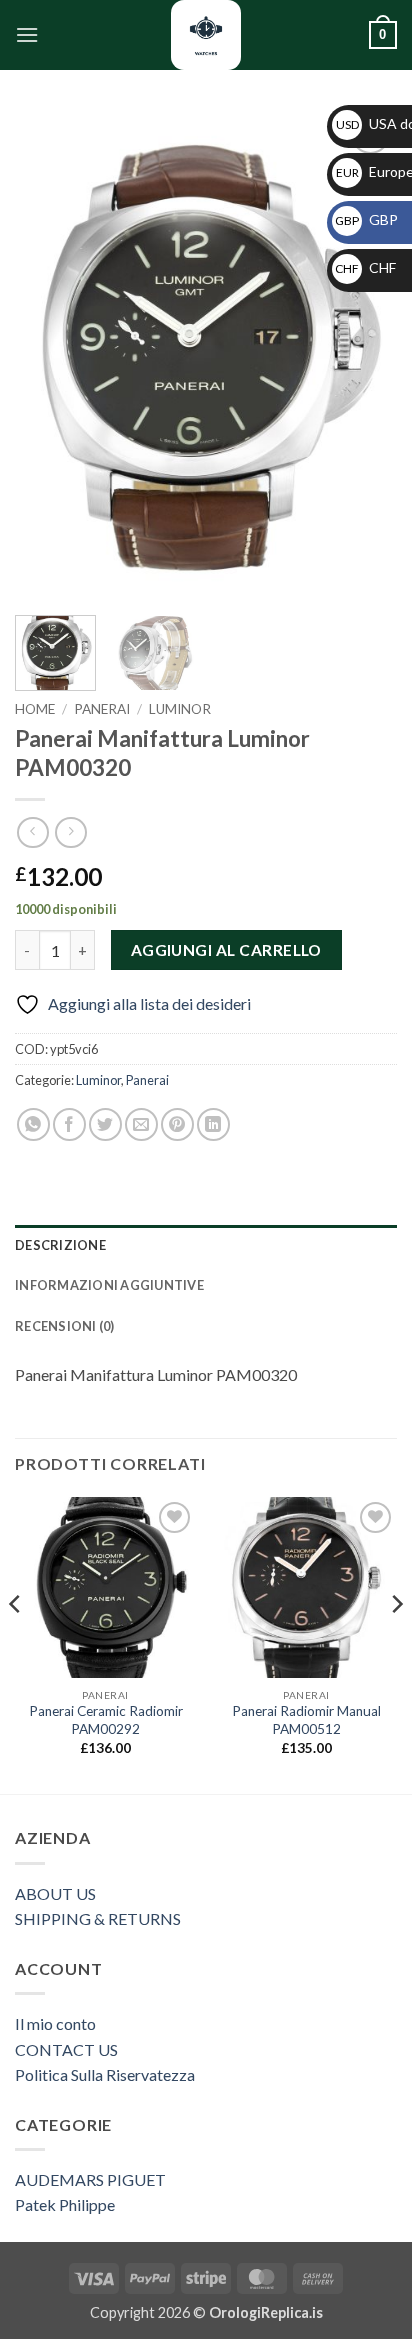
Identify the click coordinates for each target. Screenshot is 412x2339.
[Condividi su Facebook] (69, 1124)
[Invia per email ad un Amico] (141, 1124)
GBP (366, 219)
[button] (27, 34)
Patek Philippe (65, 2204)
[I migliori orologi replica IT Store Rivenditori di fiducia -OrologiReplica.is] (206, 35)
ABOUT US (55, 1893)
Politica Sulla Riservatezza (105, 2074)
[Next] (364, 355)
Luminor (180, 709)
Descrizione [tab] (60, 1245)
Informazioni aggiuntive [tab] (109, 1285)
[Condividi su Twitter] (105, 1124)
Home (35, 709)
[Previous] (48, 355)
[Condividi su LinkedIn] (213, 1124)
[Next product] (32, 832)
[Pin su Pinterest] (177, 1124)
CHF (365, 267)
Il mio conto (55, 2023)
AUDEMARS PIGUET (90, 2179)
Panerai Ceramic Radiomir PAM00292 (106, 1720)
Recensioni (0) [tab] (65, 1326)
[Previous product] (70, 832)
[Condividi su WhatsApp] (33, 1124)
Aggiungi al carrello (226, 950)
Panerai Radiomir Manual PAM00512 (306, 1720)
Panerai (102, 709)
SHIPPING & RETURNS (98, 1918)
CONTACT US (66, 2049)
